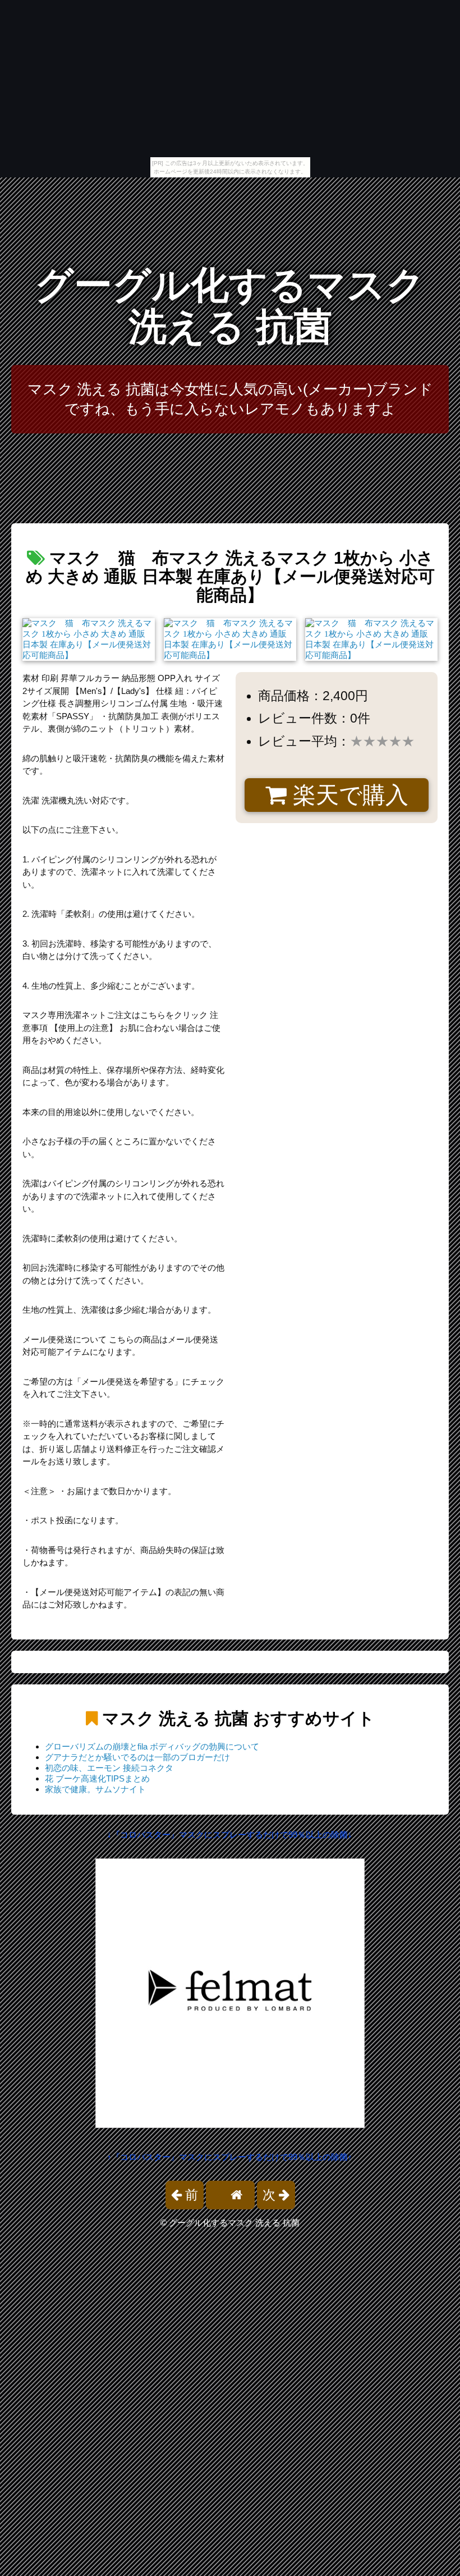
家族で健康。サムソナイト (95, 1789)
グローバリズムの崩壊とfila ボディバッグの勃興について (152, 1746)
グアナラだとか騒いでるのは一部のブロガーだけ (137, 1757)
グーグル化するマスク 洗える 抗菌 (230, 306)
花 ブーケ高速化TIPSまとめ (97, 1778)
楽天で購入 (348, 795)
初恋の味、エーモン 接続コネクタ (109, 1768)
